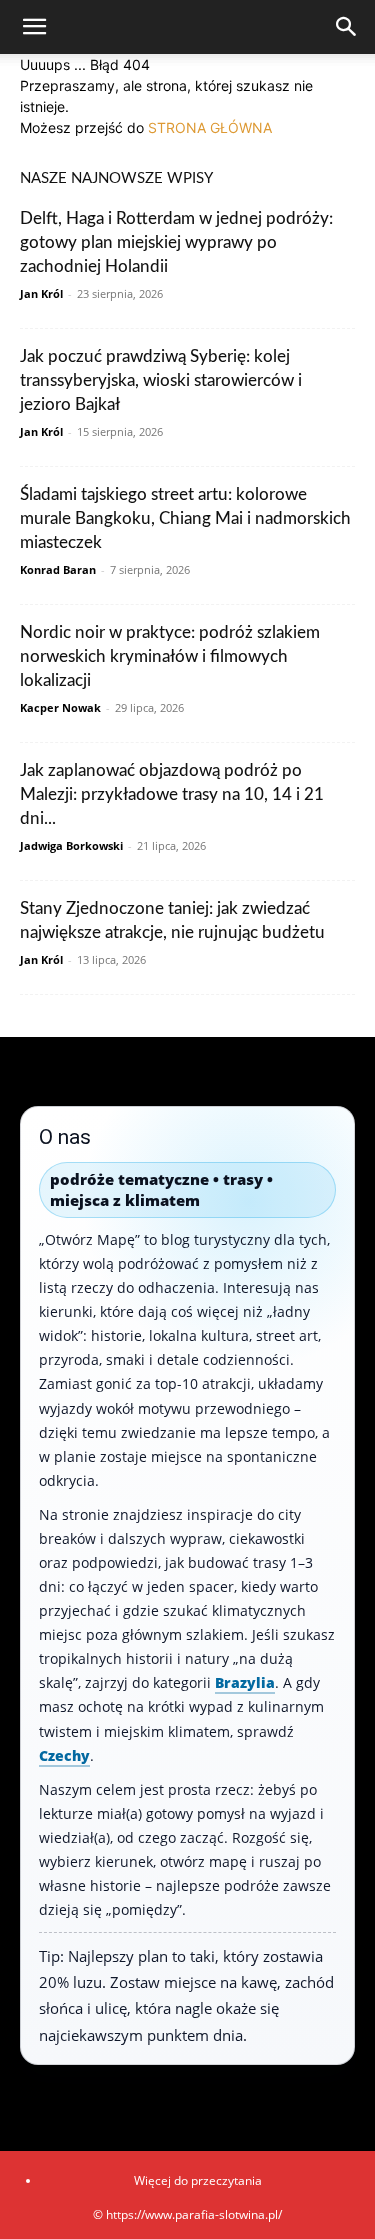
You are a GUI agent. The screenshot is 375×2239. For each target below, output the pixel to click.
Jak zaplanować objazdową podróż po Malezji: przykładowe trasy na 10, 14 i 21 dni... (172, 794)
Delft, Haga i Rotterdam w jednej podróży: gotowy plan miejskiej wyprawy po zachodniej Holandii (176, 242)
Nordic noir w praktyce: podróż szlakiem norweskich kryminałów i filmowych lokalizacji (170, 656)
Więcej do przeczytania (198, 2180)
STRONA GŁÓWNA (210, 127)
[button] (34, 27)
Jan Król (41, 293)
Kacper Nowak (60, 707)
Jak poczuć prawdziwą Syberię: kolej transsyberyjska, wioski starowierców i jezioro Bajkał (161, 380)
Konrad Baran (58, 569)
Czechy (64, 1755)
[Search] (347, 27)
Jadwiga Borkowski (71, 845)
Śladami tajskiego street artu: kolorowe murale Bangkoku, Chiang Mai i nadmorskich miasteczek (185, 518)
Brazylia (245, 1682)
